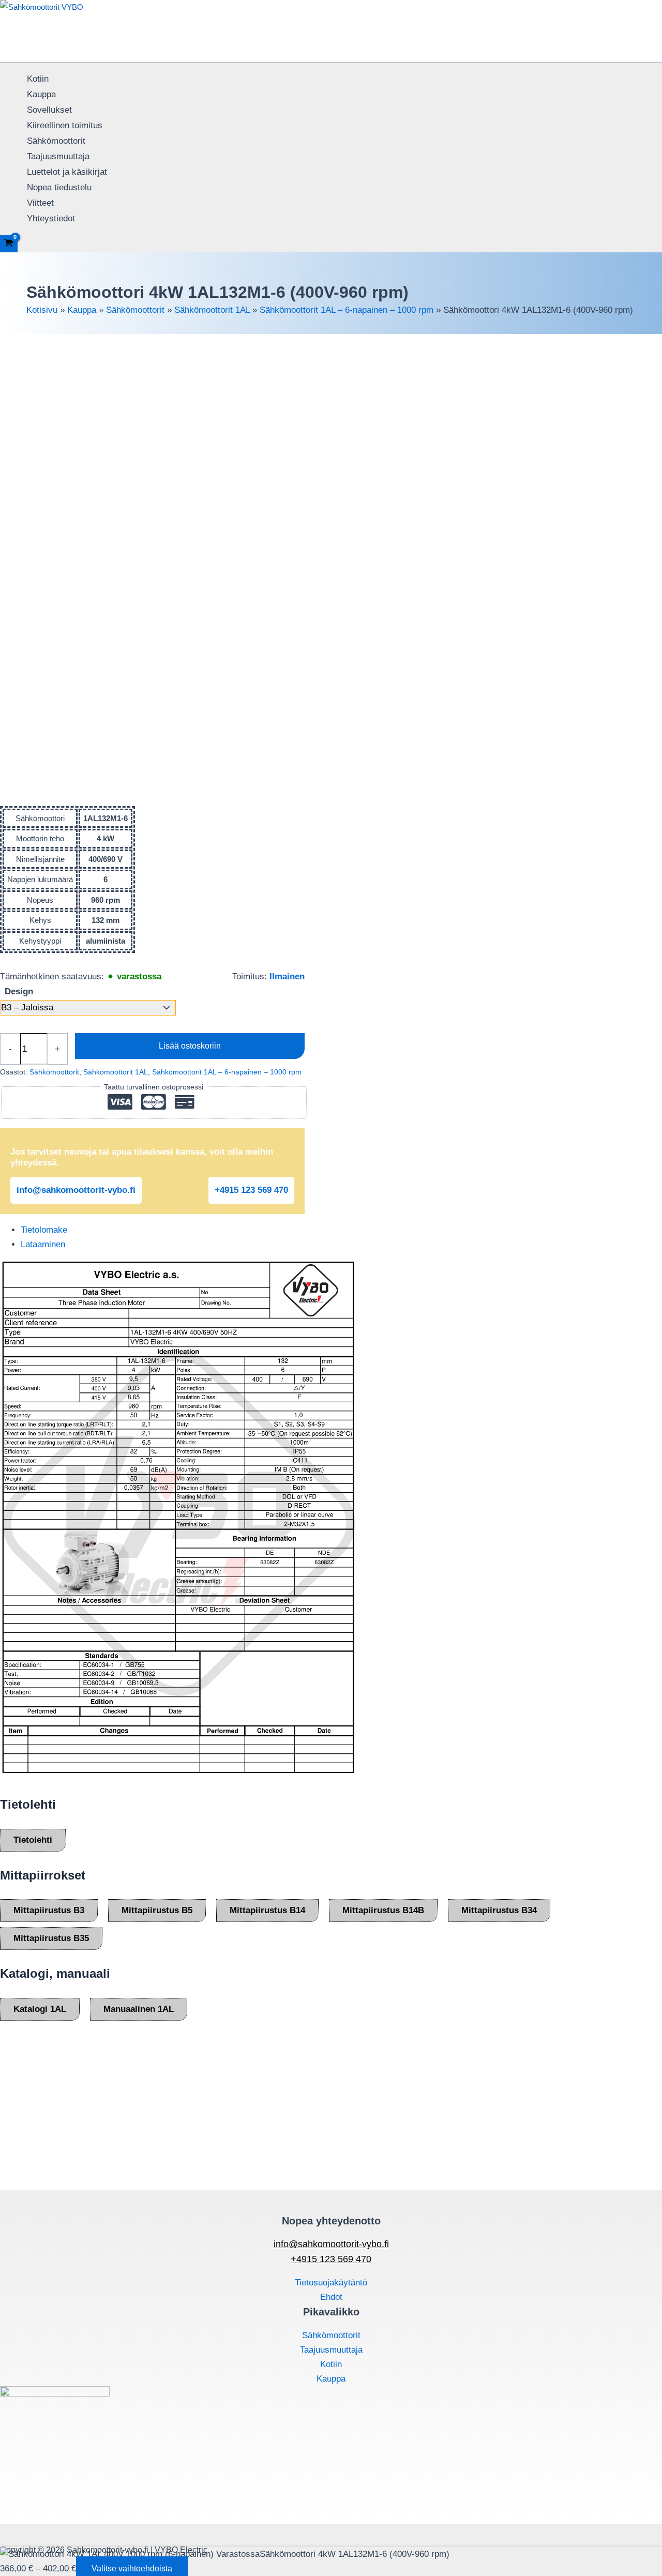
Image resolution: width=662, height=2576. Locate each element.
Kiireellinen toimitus (65, 125)
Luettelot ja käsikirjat (67, 172)
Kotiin (38, 79)
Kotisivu (42, 310)
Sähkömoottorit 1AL (212, 310)
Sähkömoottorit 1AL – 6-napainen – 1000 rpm (347, 310)
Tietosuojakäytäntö (331, 2283)
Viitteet (40, 203)
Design (19, 991)
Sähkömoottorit (56, 141)
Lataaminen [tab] (43, 1244)
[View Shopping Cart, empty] (9, 244)
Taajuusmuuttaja (58, 156)
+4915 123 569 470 (251, 1190)
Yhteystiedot (51, 218)
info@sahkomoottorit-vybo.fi (76, 1190)
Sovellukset (49, 110)
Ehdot (331, 2297)
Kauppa (41, 94)
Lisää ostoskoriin (190, 1046)
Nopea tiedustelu (59, 187)
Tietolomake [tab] (44, 1230)
